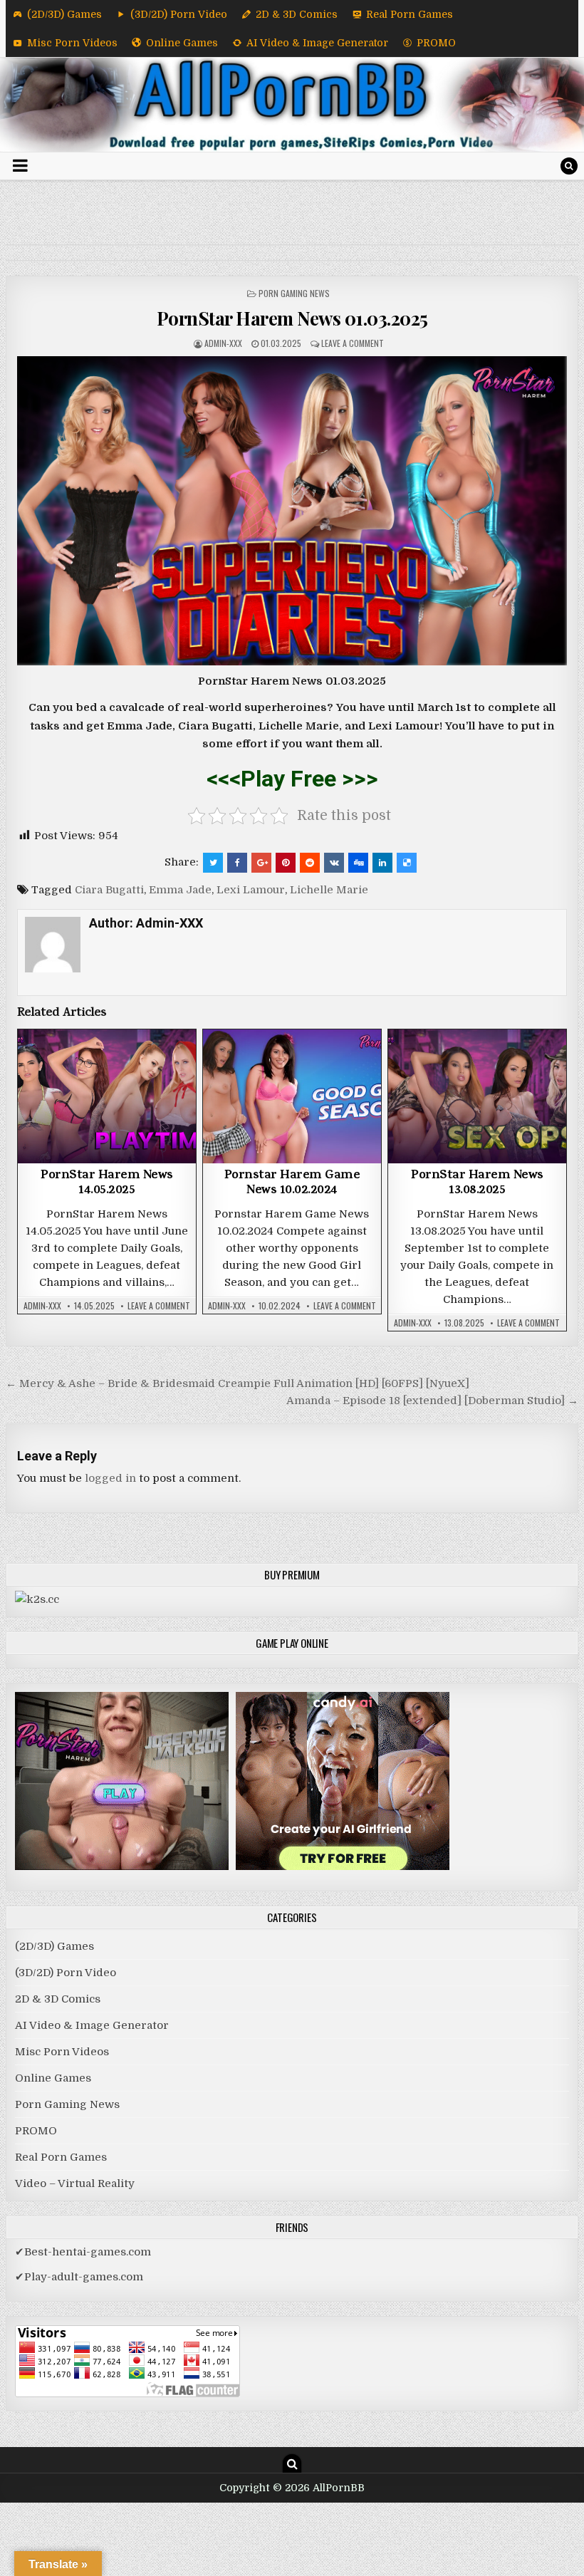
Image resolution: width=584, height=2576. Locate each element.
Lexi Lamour (251, 890)
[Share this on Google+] (261, 863)
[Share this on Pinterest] (286, 863)
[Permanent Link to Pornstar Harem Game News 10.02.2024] (292, 1096)
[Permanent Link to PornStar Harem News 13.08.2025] (477, 1096)
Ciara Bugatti (109, 890)
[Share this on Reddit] (310, 863)
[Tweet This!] (213, 863)
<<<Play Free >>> (292, 779)
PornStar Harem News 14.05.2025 (107, 1184)
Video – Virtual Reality (75, 2183)
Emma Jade (180, 890)
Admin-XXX (223, 343)
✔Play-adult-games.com (79, 2277)
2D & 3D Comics (297, 14)
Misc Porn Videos (72, 43)
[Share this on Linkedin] (382, 863)
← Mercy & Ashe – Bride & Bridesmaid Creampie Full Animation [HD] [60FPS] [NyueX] (238, 1383)
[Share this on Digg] (358, 863)
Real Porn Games (410, 14)
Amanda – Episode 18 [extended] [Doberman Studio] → (432, 1401)
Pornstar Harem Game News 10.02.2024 (292, 1184)
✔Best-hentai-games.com (83, 2252)
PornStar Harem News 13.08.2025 (477, 1184)
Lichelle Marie (329, 890)
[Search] (569, 166)
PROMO (436, 43)
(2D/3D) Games (64, 14)
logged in (110, 1478)
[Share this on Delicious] (407, 863)
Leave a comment (353, 343)
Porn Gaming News (294, 293)
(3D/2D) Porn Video (179, 14)
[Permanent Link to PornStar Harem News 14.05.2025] (107, 1096)
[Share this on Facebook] (237, 863)
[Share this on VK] (334, 863)
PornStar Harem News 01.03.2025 (292, 318)
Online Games (182, 43)
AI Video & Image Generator (317, 43)
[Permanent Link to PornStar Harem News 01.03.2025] (292, 511)
